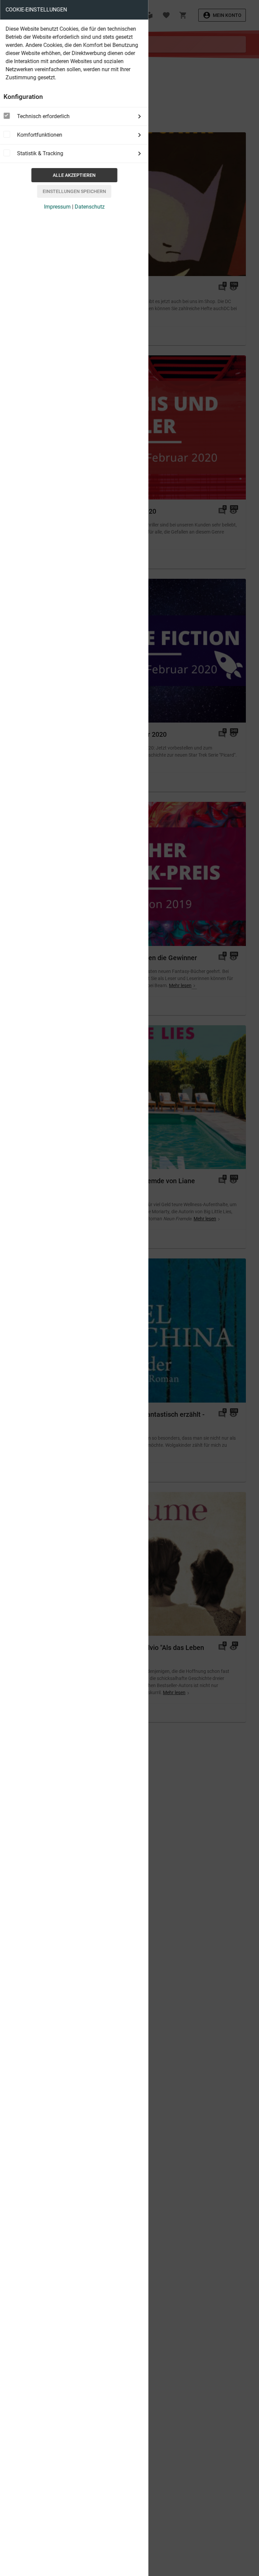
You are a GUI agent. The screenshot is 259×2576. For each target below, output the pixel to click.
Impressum (57, 207)
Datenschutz (90, 207)
